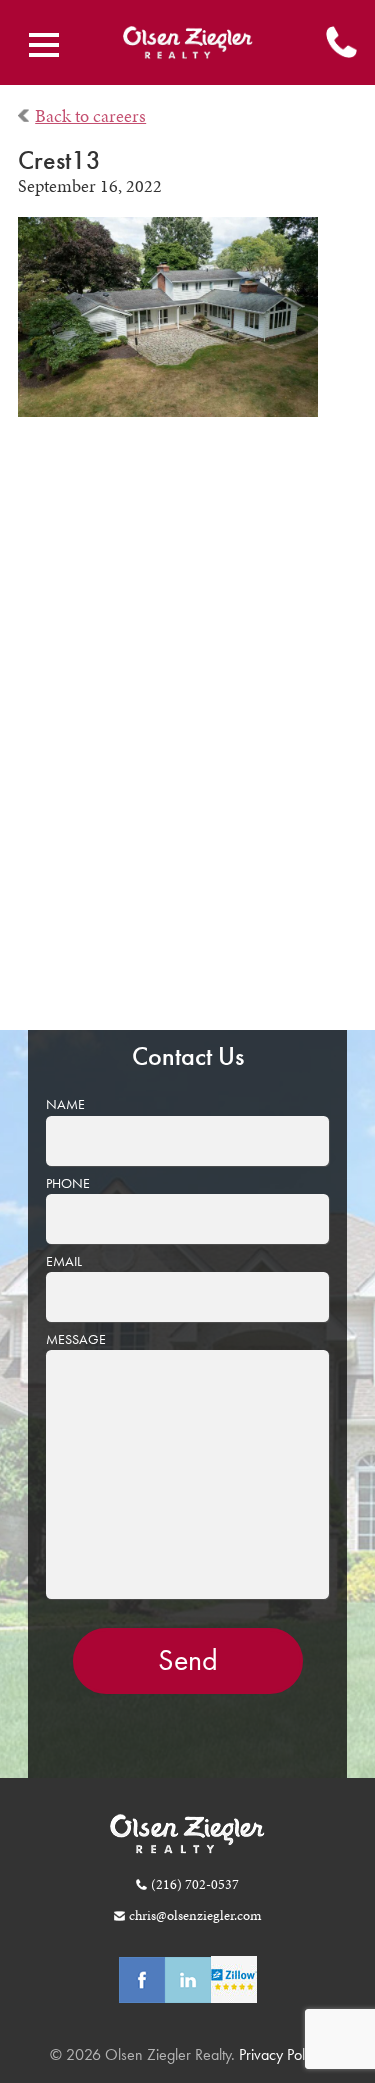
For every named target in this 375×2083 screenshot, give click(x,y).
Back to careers (90, 116)
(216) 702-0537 (194, 1884)
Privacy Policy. (280, 2054)
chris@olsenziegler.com (194, 1915)
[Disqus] (188, 738)
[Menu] (44, 45)
